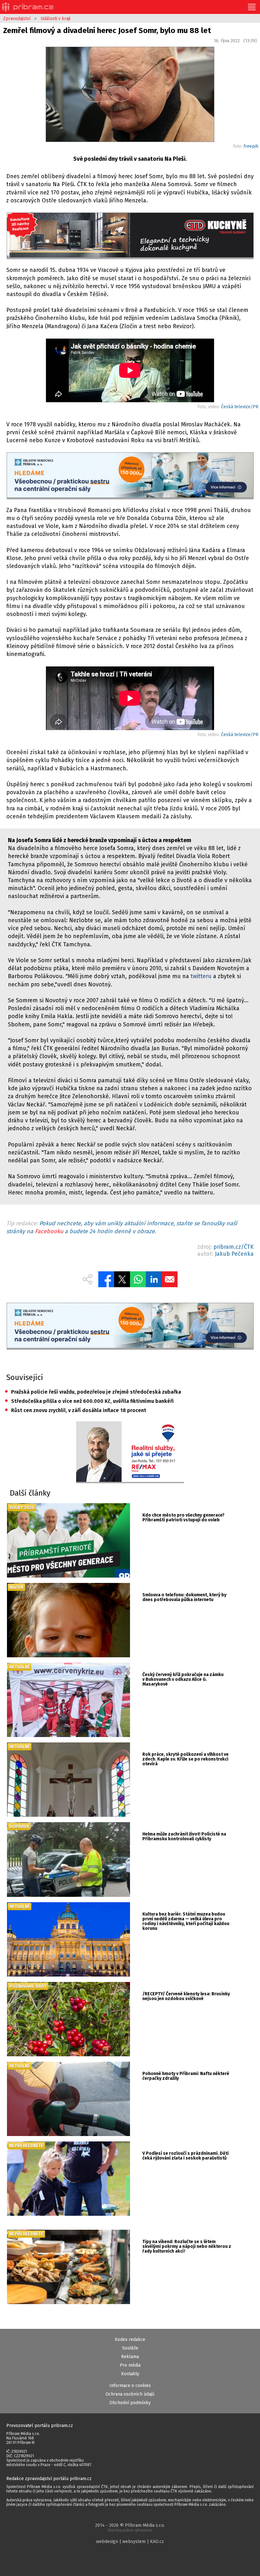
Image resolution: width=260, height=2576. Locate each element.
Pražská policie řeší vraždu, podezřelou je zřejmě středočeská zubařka (93, 1392)
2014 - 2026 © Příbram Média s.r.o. (130, 2528)
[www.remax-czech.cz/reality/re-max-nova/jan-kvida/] (130, 1452)
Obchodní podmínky (130, 2403)
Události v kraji (55, 19)
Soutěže (130, 2348)
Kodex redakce (130, 2339)
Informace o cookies (130, 2386)
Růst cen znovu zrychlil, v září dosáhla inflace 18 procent (75, 1410)
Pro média (130, 2365)
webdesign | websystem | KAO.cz (130, 2542)
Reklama (130, 2357)
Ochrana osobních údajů (130, 2394)
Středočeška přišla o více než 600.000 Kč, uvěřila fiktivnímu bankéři (89, 1401)
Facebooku (49, 1231)
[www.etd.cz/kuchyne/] (130, 236)
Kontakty (130, 2374)
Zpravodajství (17, 19)
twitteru (201, 976)
